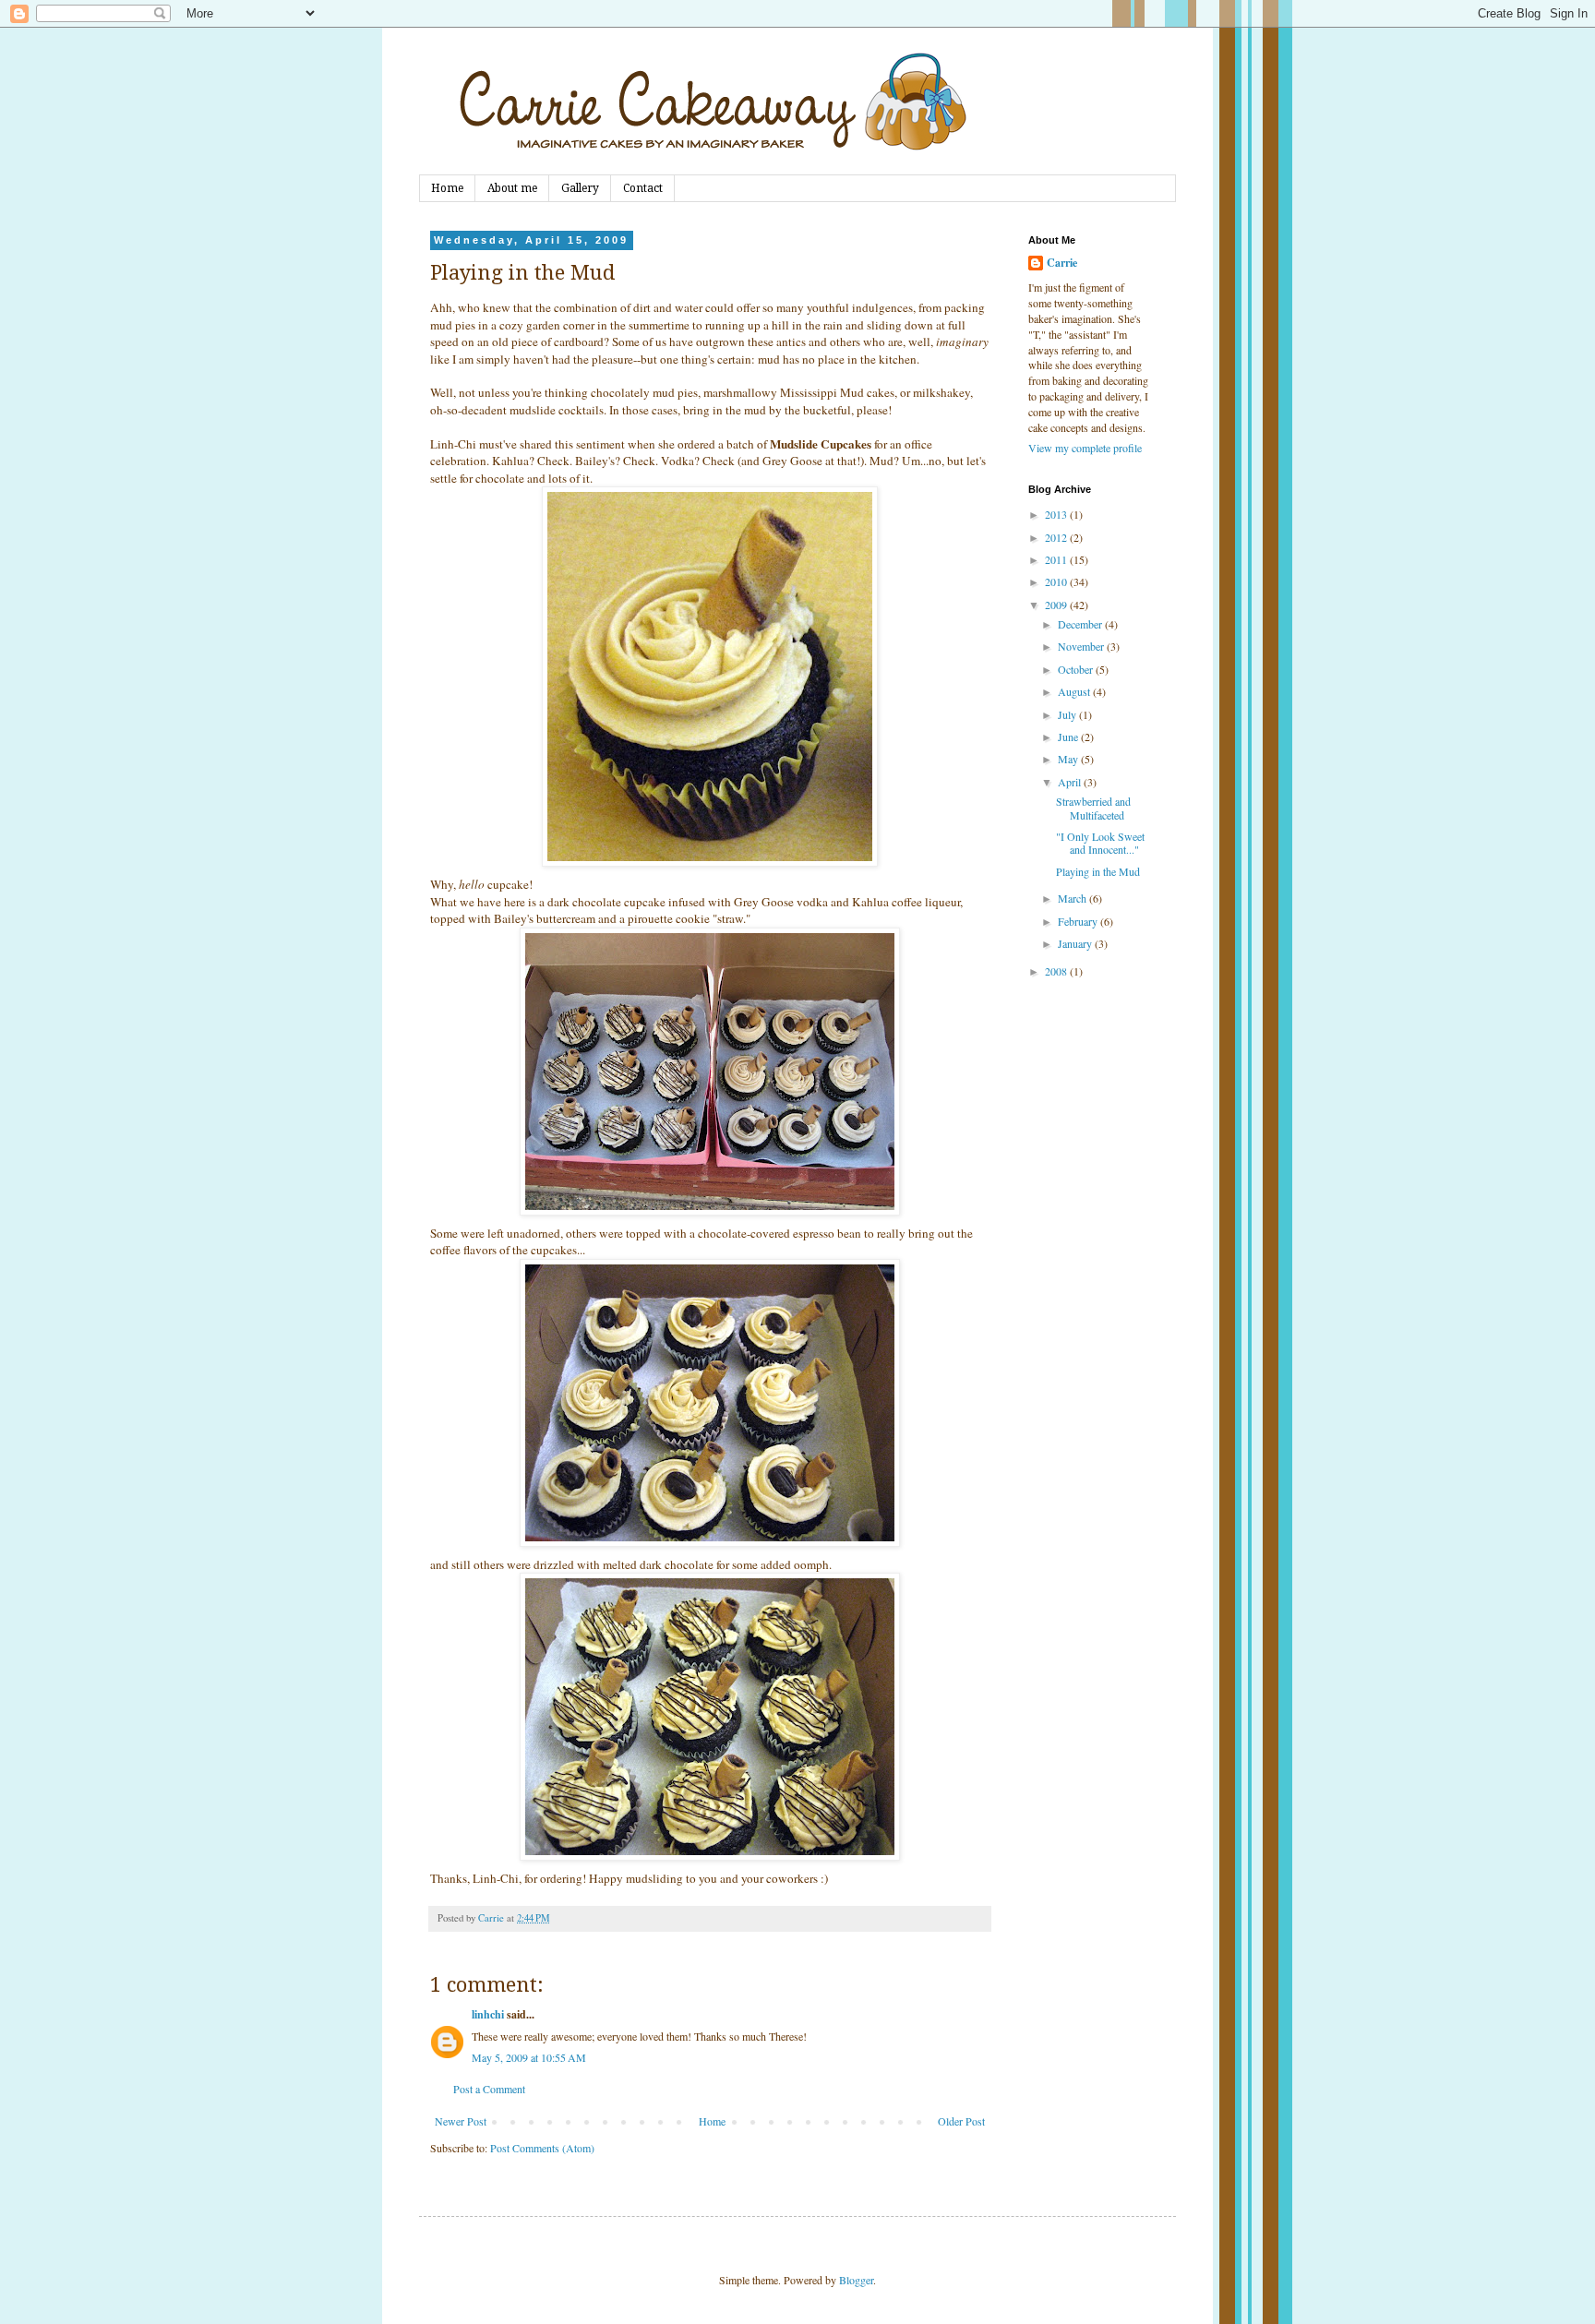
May (1069, 759)
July (1068, 714)
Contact (643, 188)
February (1079, 921)
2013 (1057, 514)
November (1082, 646)
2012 (1057, 537)
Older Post (961, 2121)
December (1081, 624)
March (1073, 898)
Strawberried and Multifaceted (1093, 808)
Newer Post (461, 2121)
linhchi (488, 2014)
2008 (1057, 971)
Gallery (580, 188)
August (1075, 691)
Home (447, 188)
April (1071, 782)
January (1076, 943)
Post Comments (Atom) (542, 2148)
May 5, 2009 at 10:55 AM (529, 2057)
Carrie (1062, 263)
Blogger (856, 2280)
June (1069, 737)
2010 (1057, 581)
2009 (1057, 605)
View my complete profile (1085, 448)
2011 (1057, 559)
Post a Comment (489, 2089)
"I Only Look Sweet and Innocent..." (1100, 843)
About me (512, 188)
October (1077, 669)
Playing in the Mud (1098, 871)
